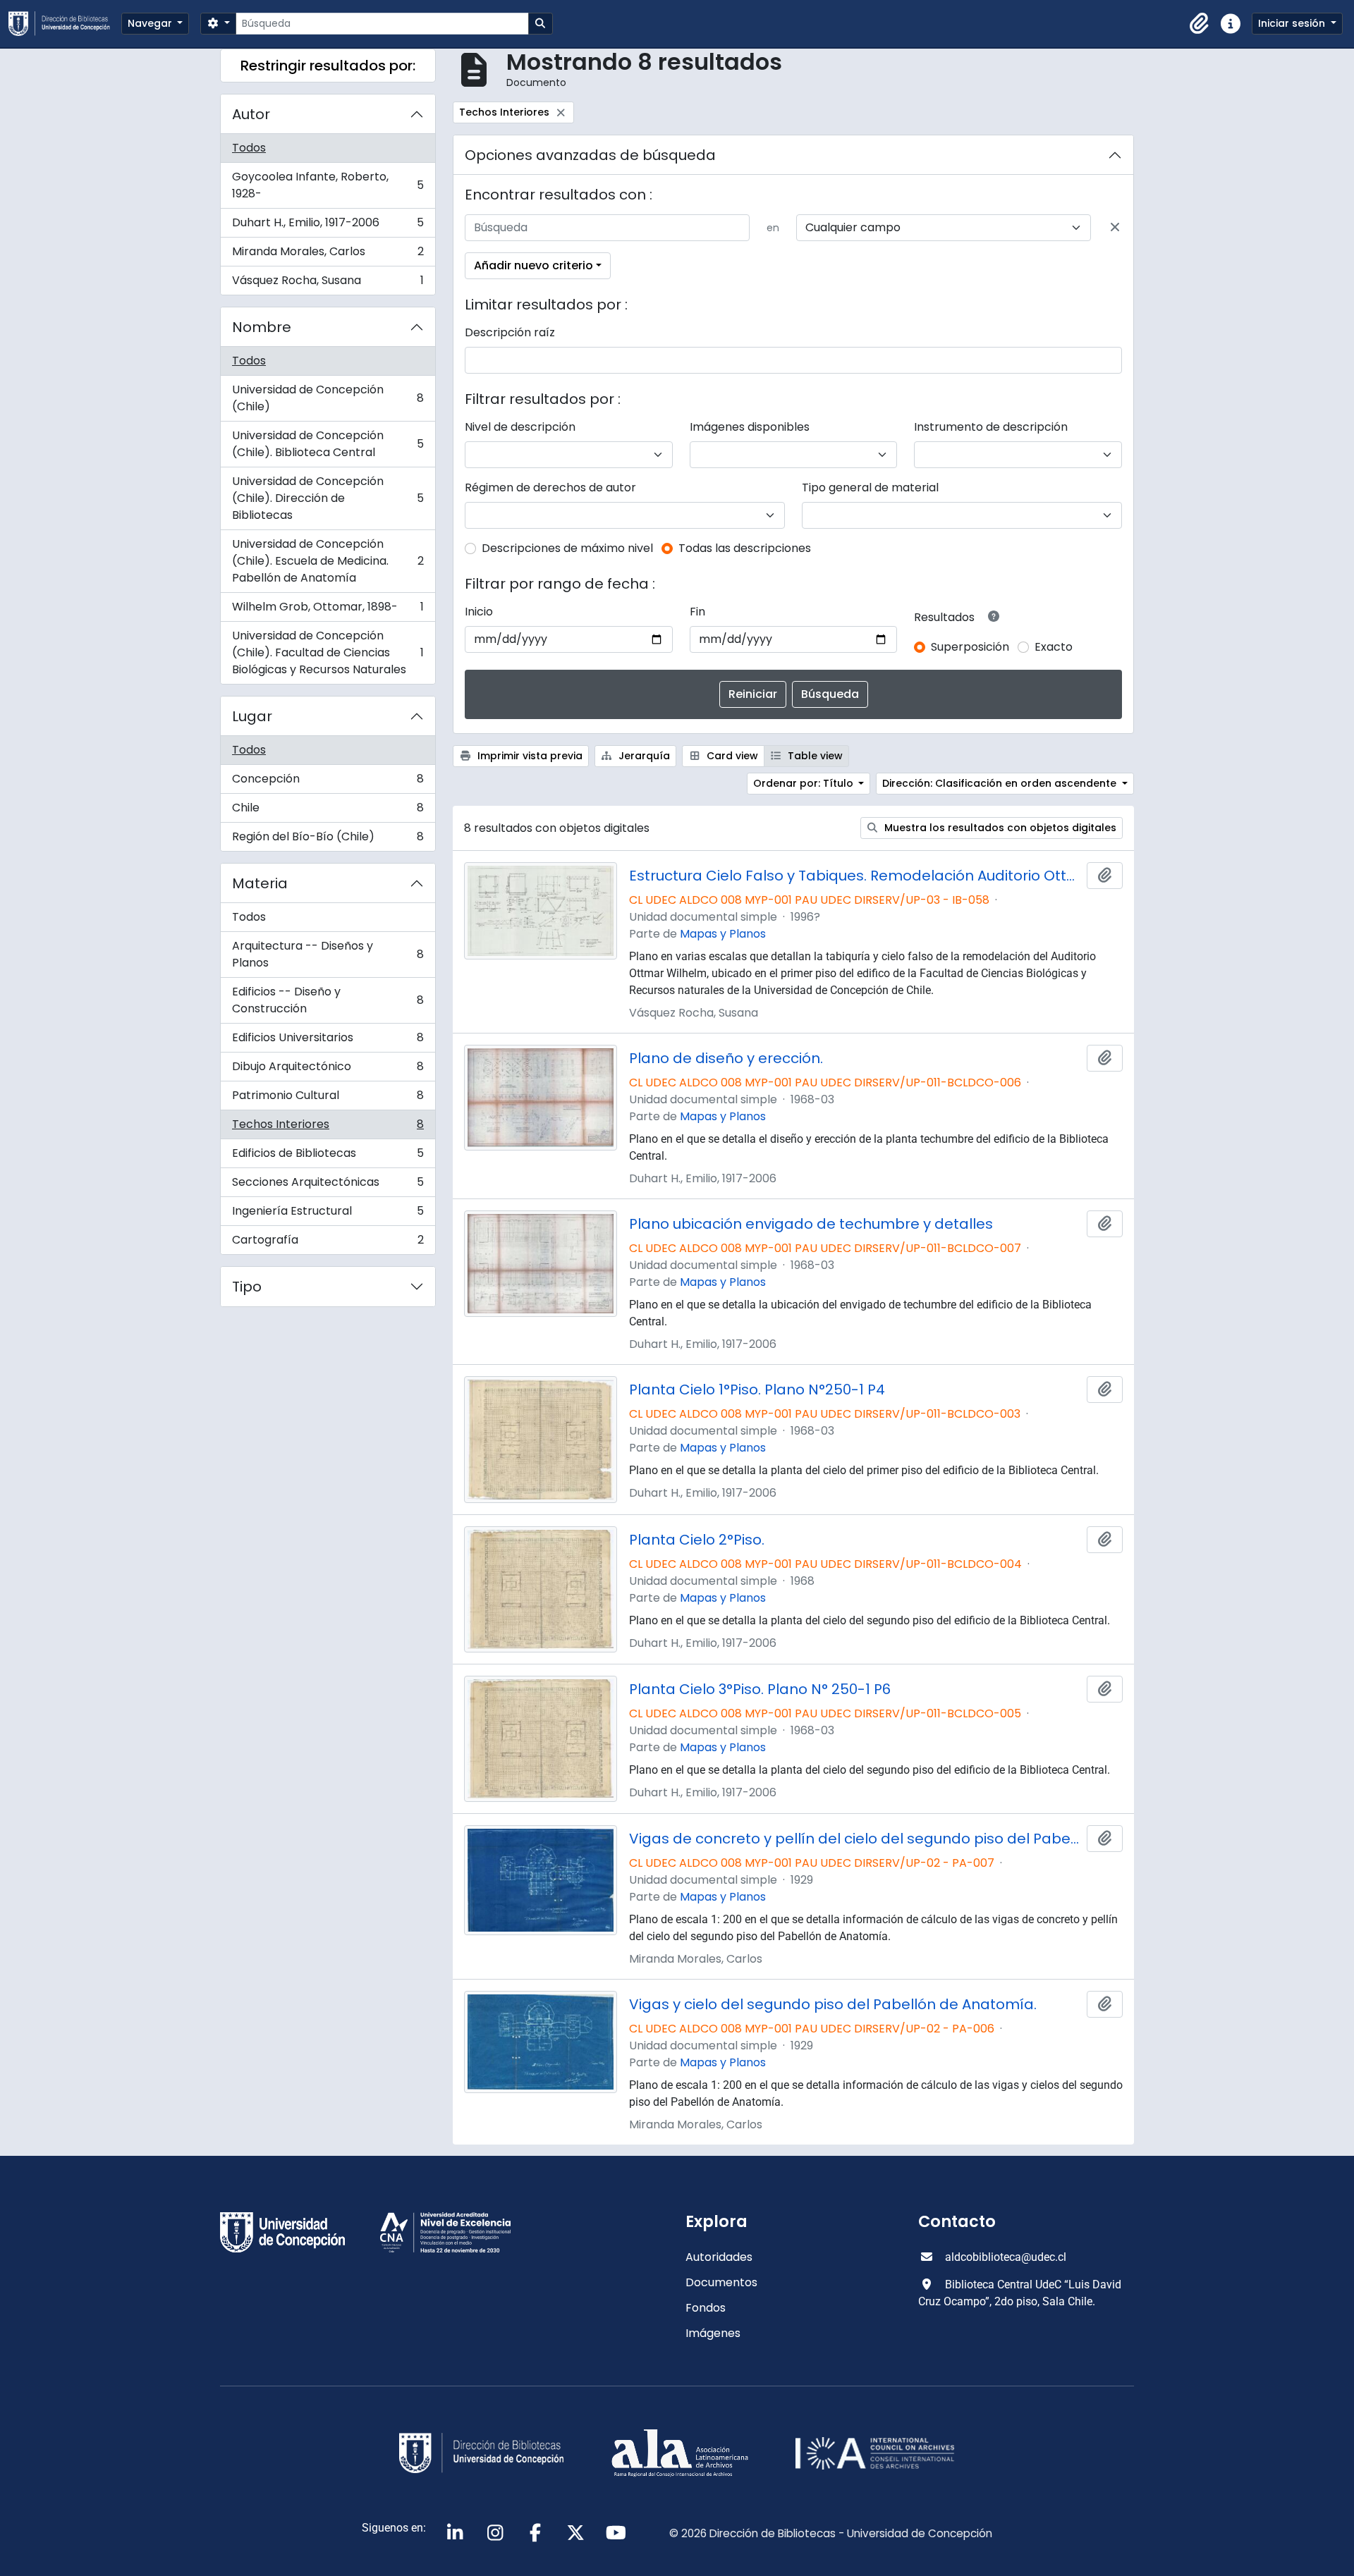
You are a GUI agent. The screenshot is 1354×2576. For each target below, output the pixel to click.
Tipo (247, 1287)
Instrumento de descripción (991, 427)
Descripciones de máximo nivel (567, 548)
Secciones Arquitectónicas (328, 1185)
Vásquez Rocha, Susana (328, 283)
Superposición (970, 647)
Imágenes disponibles (750, 427)
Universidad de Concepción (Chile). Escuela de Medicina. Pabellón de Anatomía (328, 561)
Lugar (252, 716)
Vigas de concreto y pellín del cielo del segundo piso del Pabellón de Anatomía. (855, 1839)
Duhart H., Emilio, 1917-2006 (328, 226)
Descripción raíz (510, 332)
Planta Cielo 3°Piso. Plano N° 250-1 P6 (760, 1689)
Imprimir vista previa (529, 756)
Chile (328, 811)
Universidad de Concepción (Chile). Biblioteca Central (328, 444)
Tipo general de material (870, 487)
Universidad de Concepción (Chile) (328, 398)
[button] (1200, 24)
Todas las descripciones (745, 548)
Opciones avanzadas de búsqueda (590, 155)
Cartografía (328, 1243)
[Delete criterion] (1115, 228)
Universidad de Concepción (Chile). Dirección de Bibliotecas (328, 498)
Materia (260, 883)
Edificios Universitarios (328, 1041)
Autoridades (719, 2257)
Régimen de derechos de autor (550, 487)
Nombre (262, 327)
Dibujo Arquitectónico (328, 1070)
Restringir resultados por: (328, 66)
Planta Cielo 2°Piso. (697, 1540)
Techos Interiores (328, 1128)
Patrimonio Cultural (328, 1099)
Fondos (706, 2308)
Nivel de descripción (520, 427)
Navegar (151, 23)
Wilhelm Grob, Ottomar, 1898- (328, 610)
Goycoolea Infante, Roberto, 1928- (328, 185)
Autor (251, 114)
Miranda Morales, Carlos (328, 255)
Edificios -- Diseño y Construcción (328, 1000)
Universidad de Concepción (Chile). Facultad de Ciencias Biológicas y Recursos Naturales (328, 652)
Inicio (479, 612)
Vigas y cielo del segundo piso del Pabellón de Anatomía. (833, 2004)
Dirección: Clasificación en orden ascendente (1001, 783)
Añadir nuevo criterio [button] (533, 265)
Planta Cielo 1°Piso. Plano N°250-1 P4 (757, 1390)
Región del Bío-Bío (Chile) (328, 840)
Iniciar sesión (1293, 23)
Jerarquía (643, 756)
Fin (697, 612)
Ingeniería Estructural (328, 1214)
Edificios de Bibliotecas (328, 1157)
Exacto (1054, 647)
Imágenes (713, 2333)
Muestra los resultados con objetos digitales (999, 828)
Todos (249, 148)
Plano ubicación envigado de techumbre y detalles (811, 1224)
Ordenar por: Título (805, 783)
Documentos (721, 2282)
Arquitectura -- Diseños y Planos (328, 954)
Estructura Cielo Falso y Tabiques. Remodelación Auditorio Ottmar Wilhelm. (855, 876)
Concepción (328, 782)
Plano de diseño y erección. (726, 1058)
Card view (731, 756)
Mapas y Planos (723, 934)
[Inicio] (65, 24)
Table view (814, 756)
